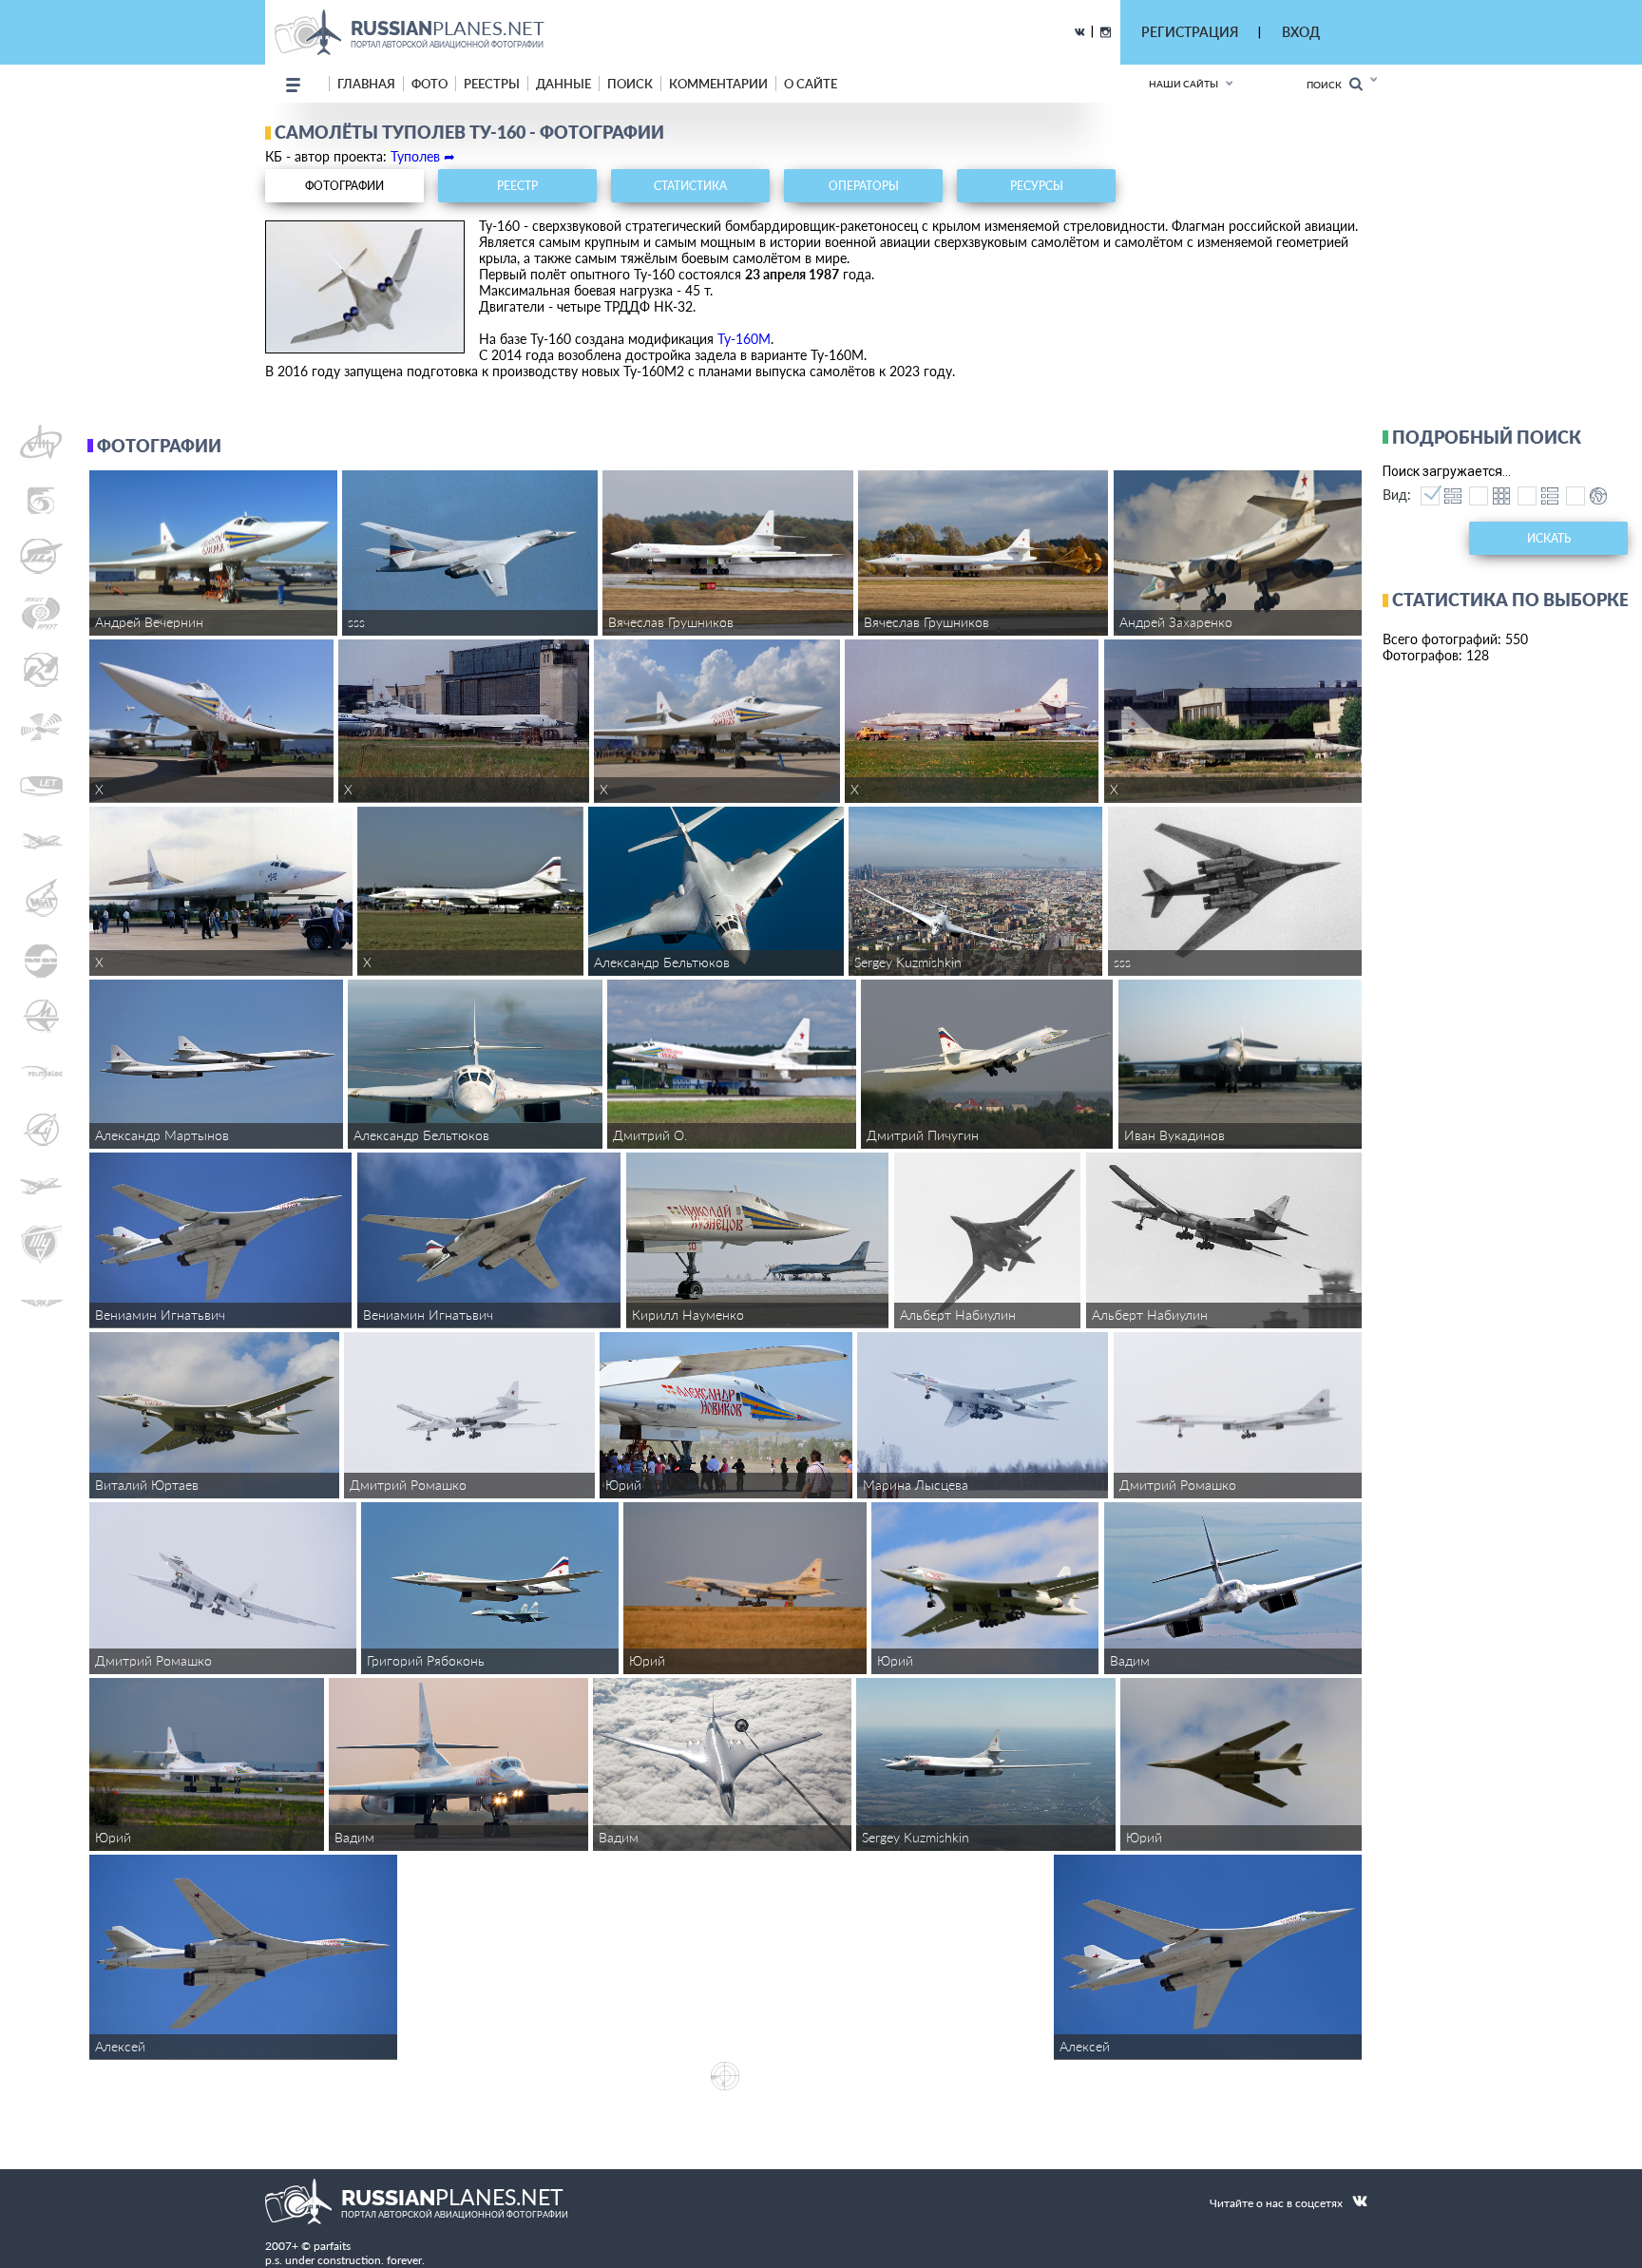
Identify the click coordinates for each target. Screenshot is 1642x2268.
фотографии (344, 186)
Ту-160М (744, 339)
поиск (630, 84)
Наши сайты (1184, 84)
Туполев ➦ (423, 156)
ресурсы (1037, 186)
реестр (517, 186)
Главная (366, 84)
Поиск (1328, 85)
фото (430, 84)
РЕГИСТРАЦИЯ (1190, 32)
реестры (492, 84)
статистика (690, 186)
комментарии (718, 84)
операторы (864, 186)
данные (563, 84)
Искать (1549, 538)
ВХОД (1301, 32)
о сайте (811, 84)
